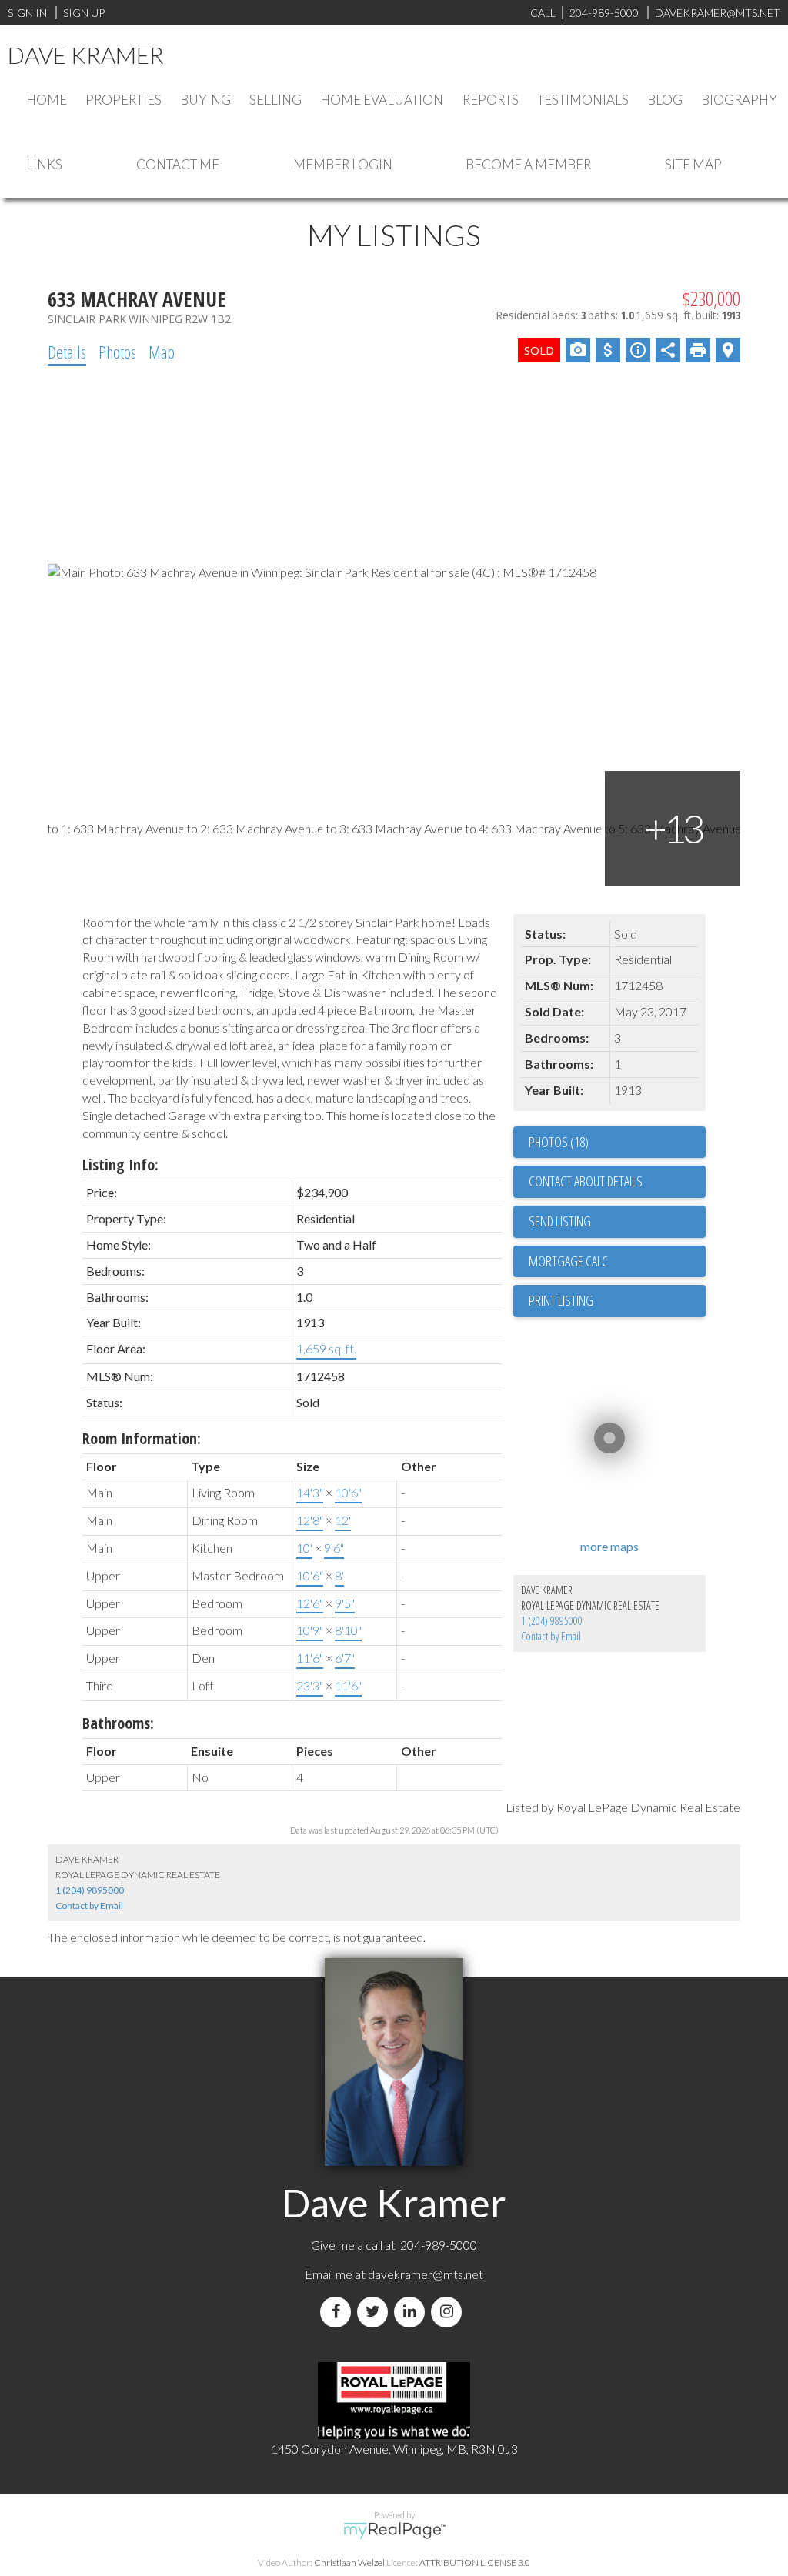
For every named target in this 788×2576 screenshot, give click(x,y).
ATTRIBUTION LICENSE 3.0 (475, 2563)
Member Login (343, 164)
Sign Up (84, 13)
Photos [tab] (117, 352)
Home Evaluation (382, 100)
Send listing (560, 1221)
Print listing (561, 1300)
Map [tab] (162, 352)
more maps (609, 1546)
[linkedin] (412, 2312)
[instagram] (449, 2312)
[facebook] (339, 2312)
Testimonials (583, 100)
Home (47, 100)
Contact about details (586, 1181)
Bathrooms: (118, 1723)
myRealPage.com (394, 2531)
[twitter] (376, 2312)
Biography (739, 100)
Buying (205, 100)
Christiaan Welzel (349, 2563)
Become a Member (528, 164)
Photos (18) (559, 1142)
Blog (665, 100)
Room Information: (142, 1438)
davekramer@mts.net (426, 2274)
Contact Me (178, 164)
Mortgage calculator (617, 1262)
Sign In (27, 13)
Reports (491, 100)
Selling (275, 100)
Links (44, 164)
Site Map (693, 164)
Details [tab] (67, 352)
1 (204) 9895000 (552, 1621)
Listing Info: (120, 1165)
